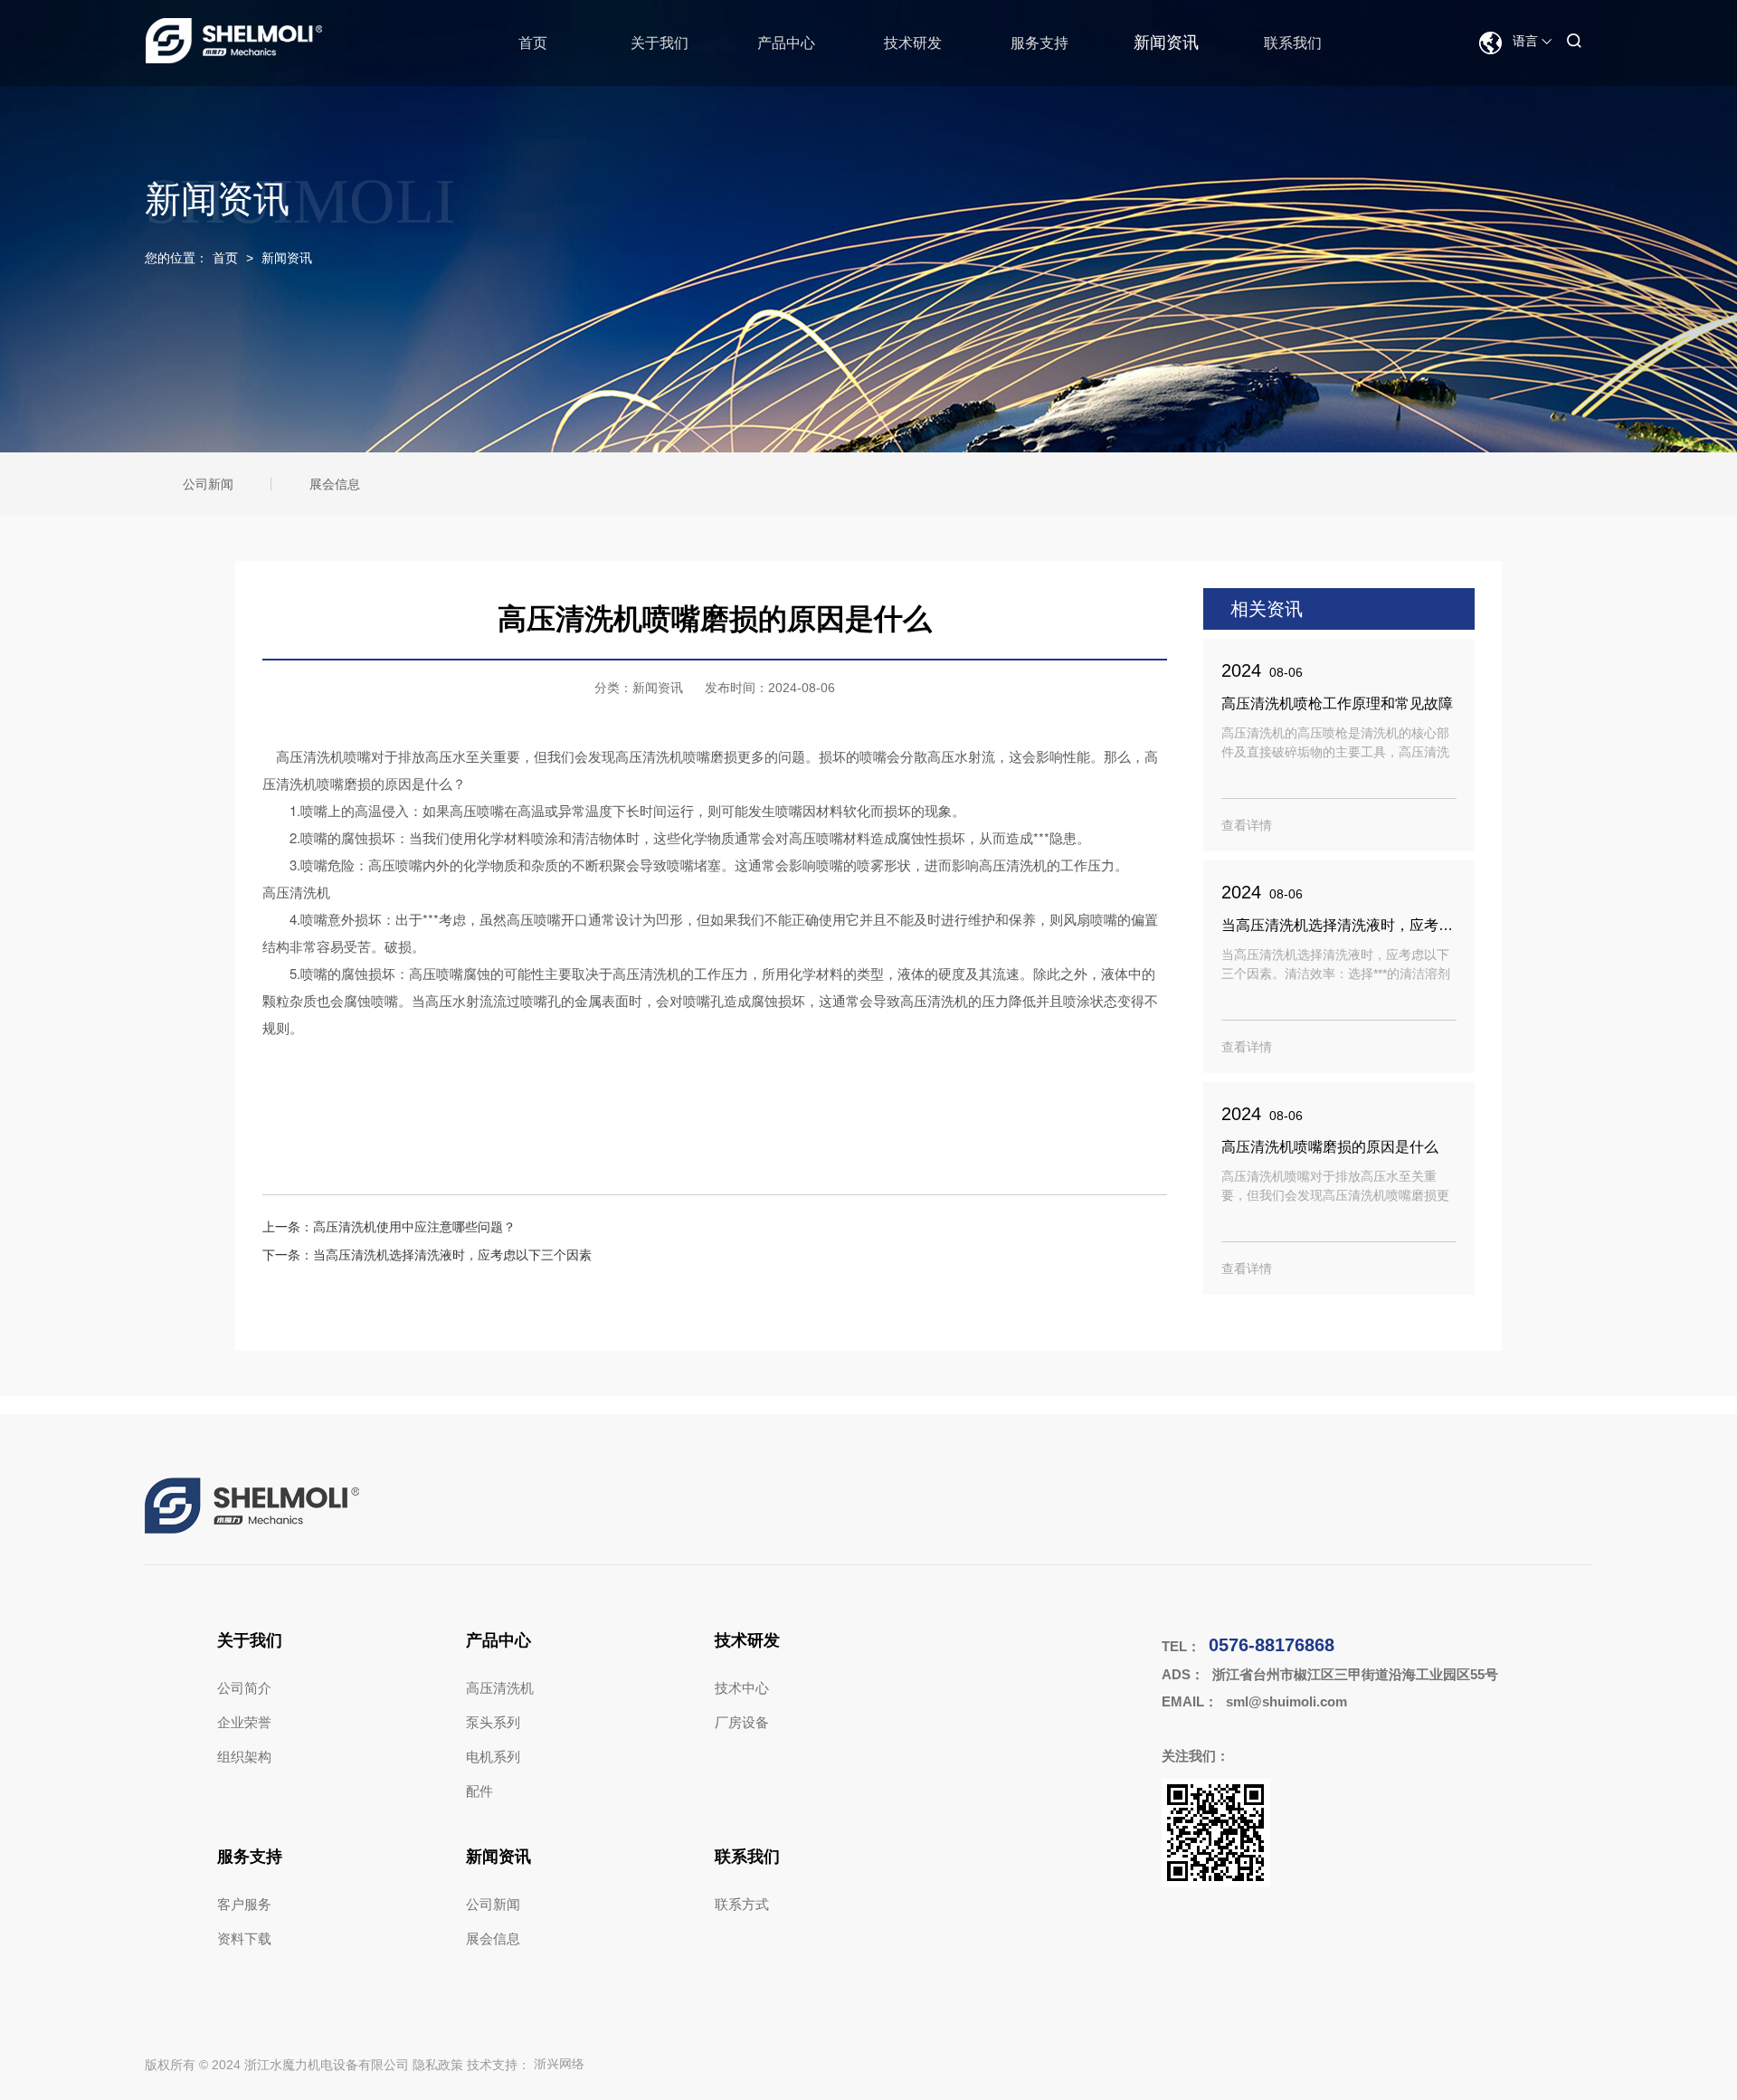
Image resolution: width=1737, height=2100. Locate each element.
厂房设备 (742, 1722)
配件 (479, 1791)
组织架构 (244, 1757)
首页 (533, 43)
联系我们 (1293, 43)
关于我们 (660, 43)
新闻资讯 (1166, 43)
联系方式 (742, 1904)
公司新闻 (208, 484)
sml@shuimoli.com (1286, 1701)
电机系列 (493, 1757)
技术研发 (913, 43)
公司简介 (244, 1688)
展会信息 (335, 484)
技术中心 (742, 1688)
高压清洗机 (500, 1688)
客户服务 (244, 1904)
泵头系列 (493, 1722)
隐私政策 (438, 2065)
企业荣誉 (244, 1722)
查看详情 (1247, 825)
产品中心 (786, 43)
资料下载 (244, 1938)
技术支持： (526, 2065)
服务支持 (1039, 43)
